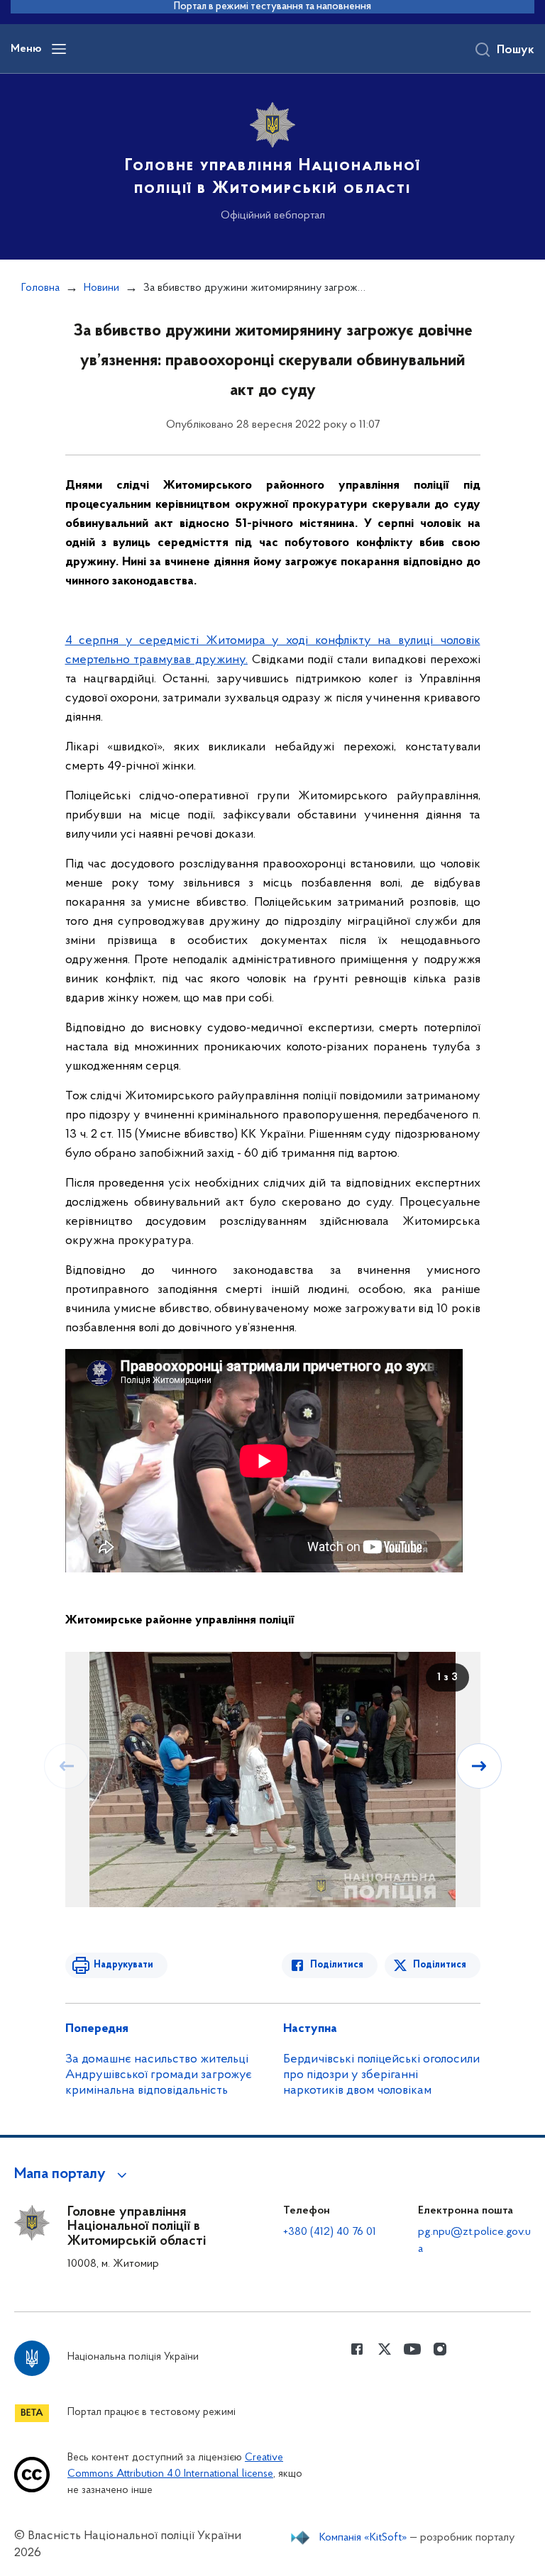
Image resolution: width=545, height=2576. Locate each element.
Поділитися (337, 1965)
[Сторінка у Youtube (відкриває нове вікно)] (412, 2349)
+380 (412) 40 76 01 (330, 2232)
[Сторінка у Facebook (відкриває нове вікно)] (357, 2349)
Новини (101, 288)
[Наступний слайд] (479, 1766)
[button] (73, 2175)
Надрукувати (123, 1965)
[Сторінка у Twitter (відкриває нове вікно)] (385, 2349)
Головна (40, 288)
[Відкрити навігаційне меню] (59, 49)
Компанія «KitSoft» (363, 2538)
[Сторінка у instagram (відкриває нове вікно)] (440, 2349)
